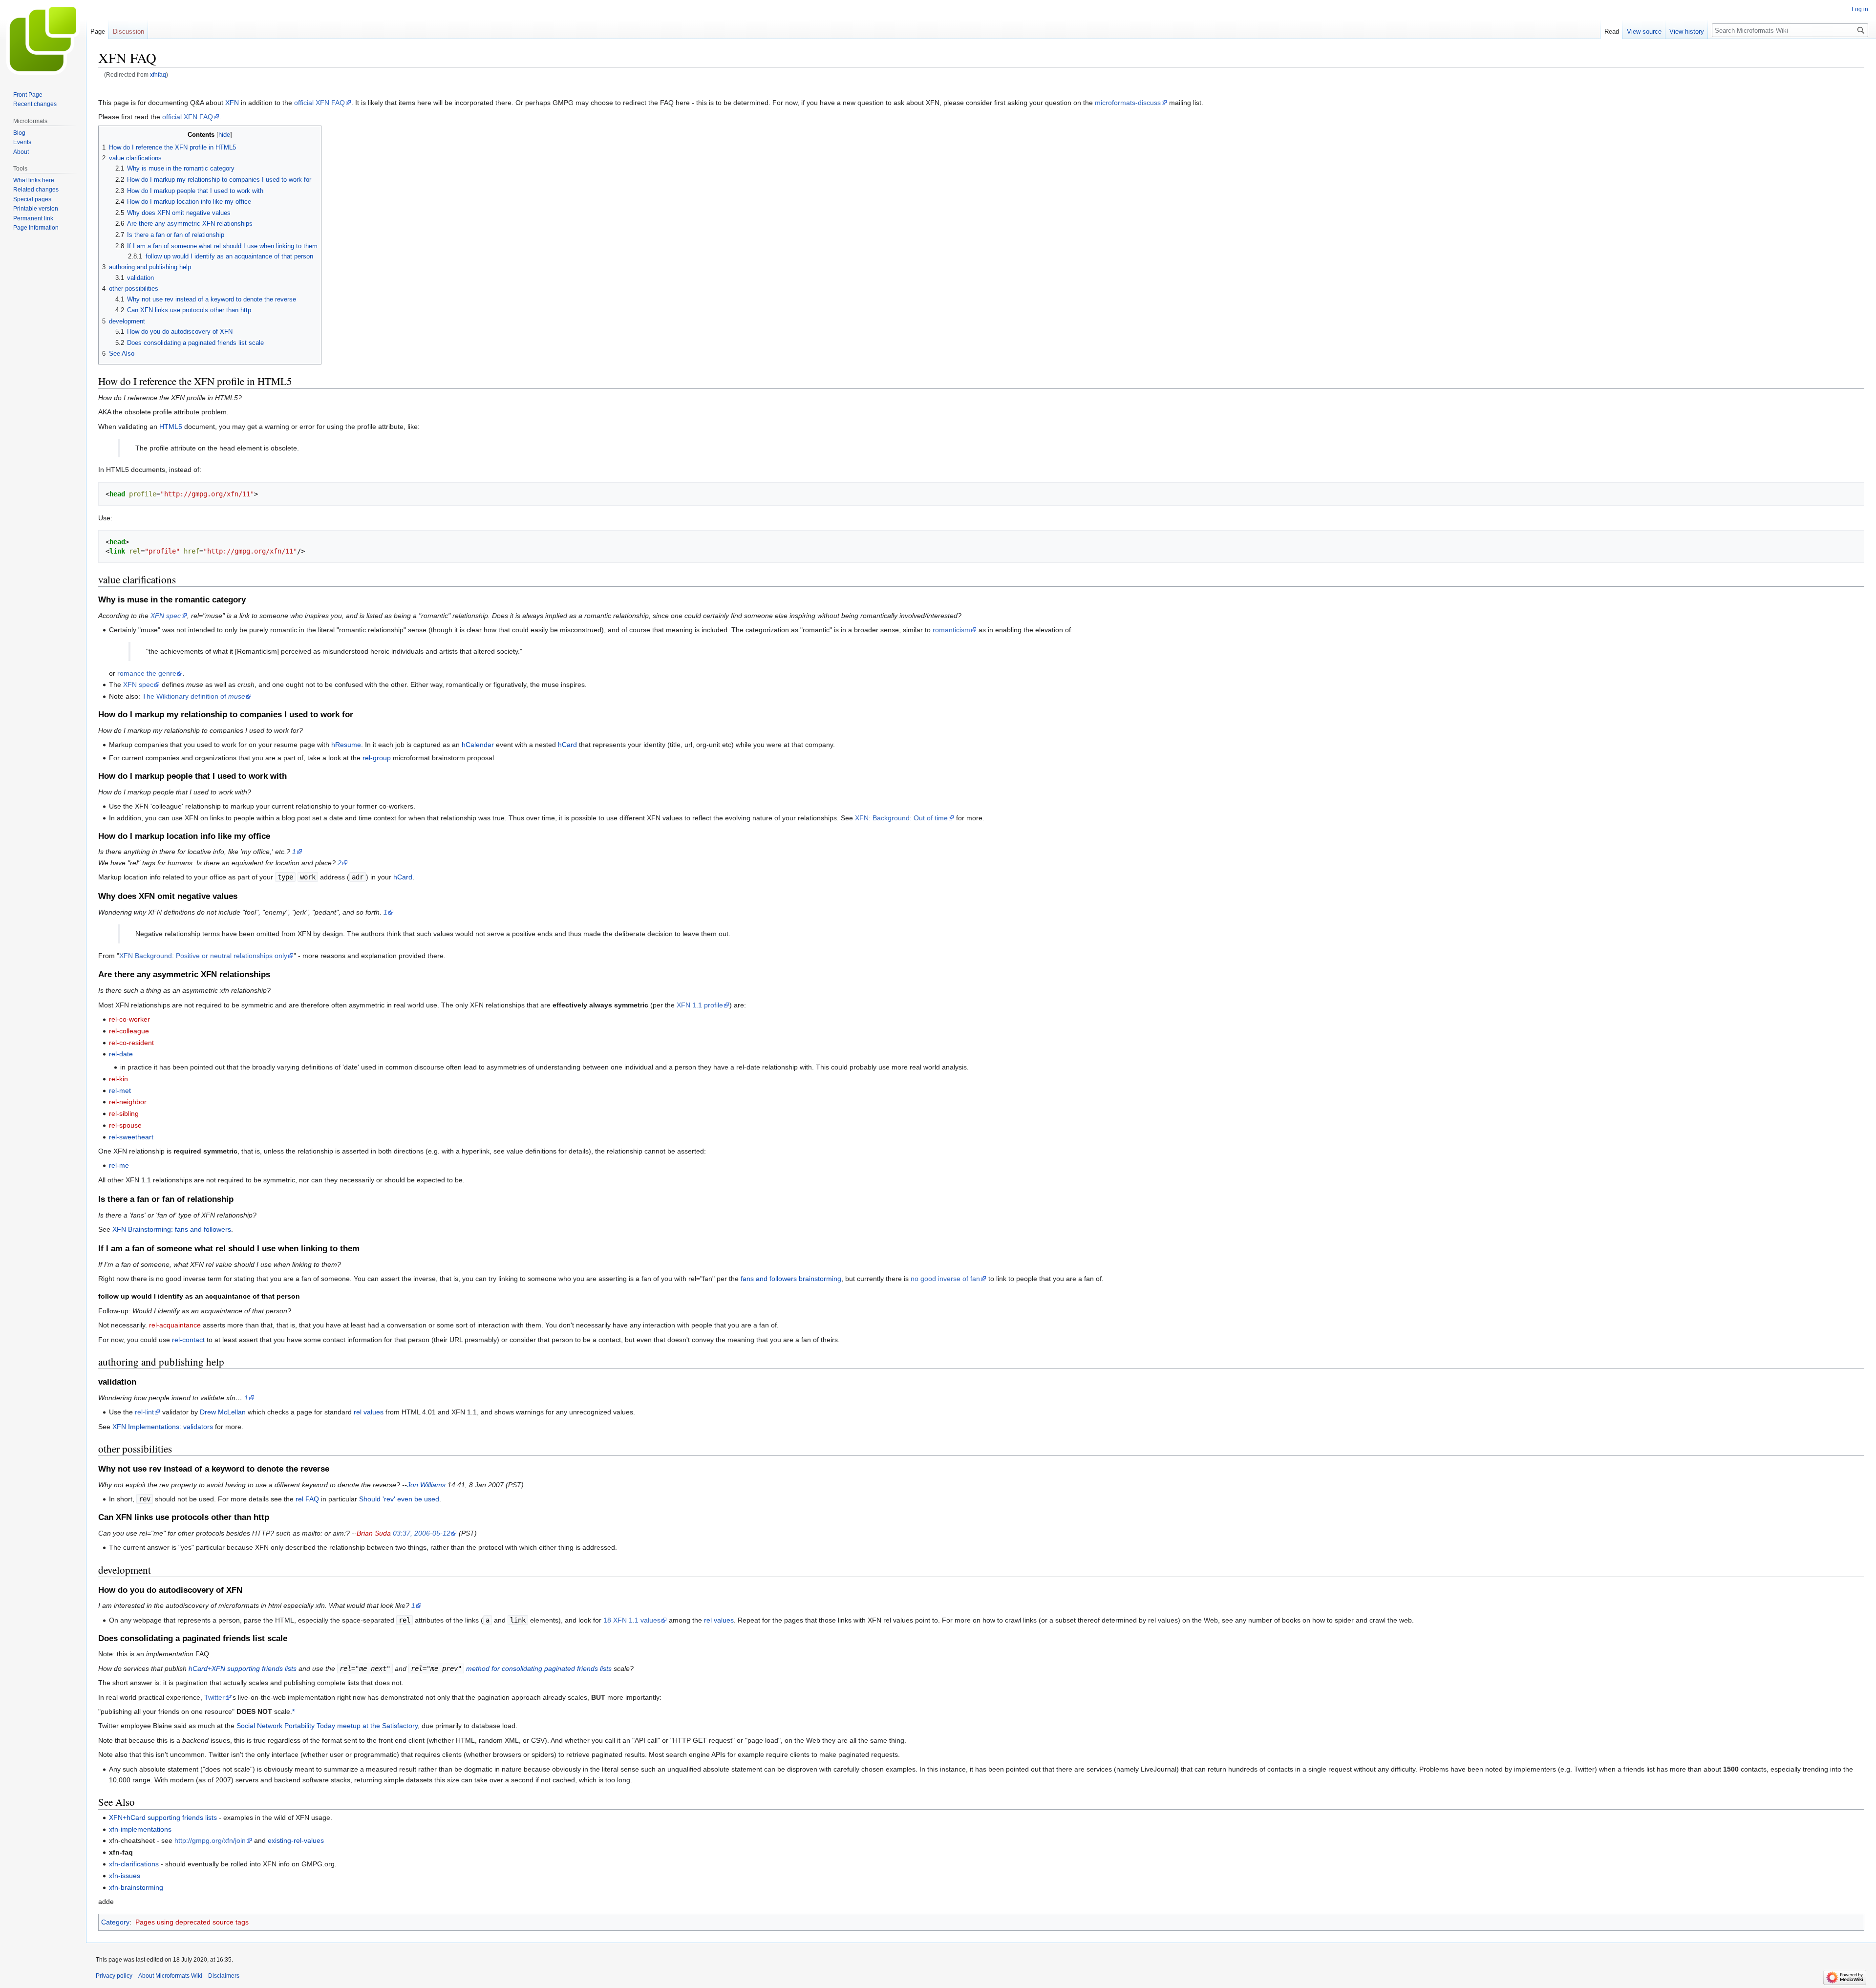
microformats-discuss (1128, 103)
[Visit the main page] (43, 39)
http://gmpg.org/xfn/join (210, 1840)
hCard (567, 745)
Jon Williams (426, 1485)
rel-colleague (129, 1031)
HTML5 (171, 427)
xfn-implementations (140, 1829)
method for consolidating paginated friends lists (539, 1668)
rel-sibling (124, 1113)
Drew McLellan (223, 1412)
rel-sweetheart (131, 1137)
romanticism (951, 630)
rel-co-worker (129, 1019)
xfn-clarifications (134, 1864)
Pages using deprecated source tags (192, 1922)
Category (115, 1922)
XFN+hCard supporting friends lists (163, 1817)
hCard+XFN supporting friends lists (243, 1668)
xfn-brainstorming (136, 1887)
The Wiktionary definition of (194, 696)
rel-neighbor (128, 1102)
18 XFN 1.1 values (632, 1620)
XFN (232, 103)
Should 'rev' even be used (399, 1499)
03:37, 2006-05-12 (422, 1533)
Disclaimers (224, 1976)
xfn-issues (125, 1876)
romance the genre (147, 673)
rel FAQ (307, 1499)
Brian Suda (374, 1533)
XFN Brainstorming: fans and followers (172, 1229)
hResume (346, 745)
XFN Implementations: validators (163, 1427)
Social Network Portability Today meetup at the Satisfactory (327, 1726)
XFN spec (166, 616)
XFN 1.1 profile (700, 1005)
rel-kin (118, 1079)
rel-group (377, 758)
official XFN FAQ (320, 103)
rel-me (119, 1165)
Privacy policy (114, 1976)
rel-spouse (125, 1125)
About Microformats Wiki (170, 1976)
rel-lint (144, 1412)
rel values (369, 1412)
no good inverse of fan (945, 1279)
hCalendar (478, 745)
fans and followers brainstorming (791, 1279)
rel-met (120, 1090)
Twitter (214, 1697)
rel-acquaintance (175, 1325)
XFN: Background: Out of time (901, 818)
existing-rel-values (296, 1840)
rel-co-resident (131, 1043)
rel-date (121, 1054)
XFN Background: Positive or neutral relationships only (203, 956)
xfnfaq (158, 75)
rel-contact (188, 1340)
